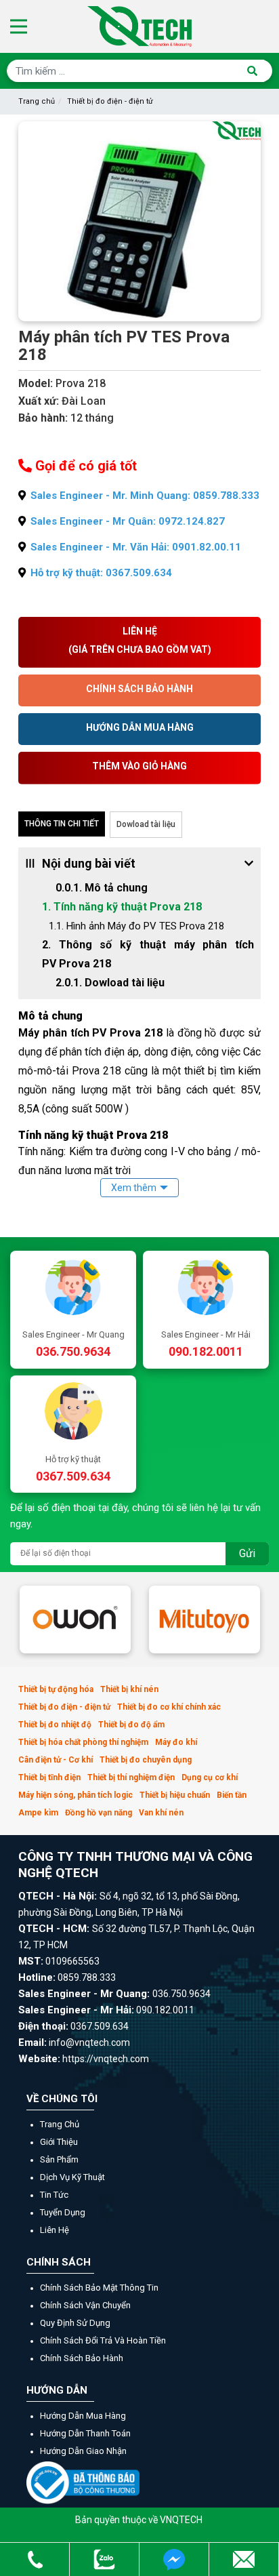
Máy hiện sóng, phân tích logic (76, 1795)
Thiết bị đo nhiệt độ (55, 1725)
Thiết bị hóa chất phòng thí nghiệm (83, 1742)
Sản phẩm (59, 2159)
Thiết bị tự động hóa (56, 1689)
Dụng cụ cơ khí (210, 1777)
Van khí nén (161, 1813)
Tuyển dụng (63, 2212)
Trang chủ (37, 101)
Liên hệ (55, 2230)
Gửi (247, 1553)
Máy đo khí (176, 1742)
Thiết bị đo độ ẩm (131, 1725)
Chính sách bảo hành (82, 2358)
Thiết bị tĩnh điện (49, 1777)
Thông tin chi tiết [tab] (62, 824)
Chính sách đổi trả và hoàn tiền (103, 2340)
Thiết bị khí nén (129, 1689)
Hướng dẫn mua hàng (83, 2416)
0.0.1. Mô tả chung (106, 888)
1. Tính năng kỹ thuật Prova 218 (122, 907)
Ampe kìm (38, 1813)
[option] (75, 1619)
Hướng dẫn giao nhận (83, 2451)
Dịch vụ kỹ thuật (72, 2177)
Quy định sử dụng (75, 2323)
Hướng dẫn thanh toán (85, 2433)
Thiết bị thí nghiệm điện (131, 1777)
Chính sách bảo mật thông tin (99, 2288)
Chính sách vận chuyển (85, 2305)
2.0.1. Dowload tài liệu (110, 983)
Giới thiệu (59, 2142)
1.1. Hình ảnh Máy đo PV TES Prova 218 (136, 926)
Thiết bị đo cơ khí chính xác (169, 1707)
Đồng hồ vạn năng (99, 1813)
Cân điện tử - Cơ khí (56, 1760)
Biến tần (232, 1795)
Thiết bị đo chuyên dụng (146, 1760)
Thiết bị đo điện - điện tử (110, 101)
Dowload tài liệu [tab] (146, 824)
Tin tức (54, 2195)
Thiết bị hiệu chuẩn (175, 1795)
